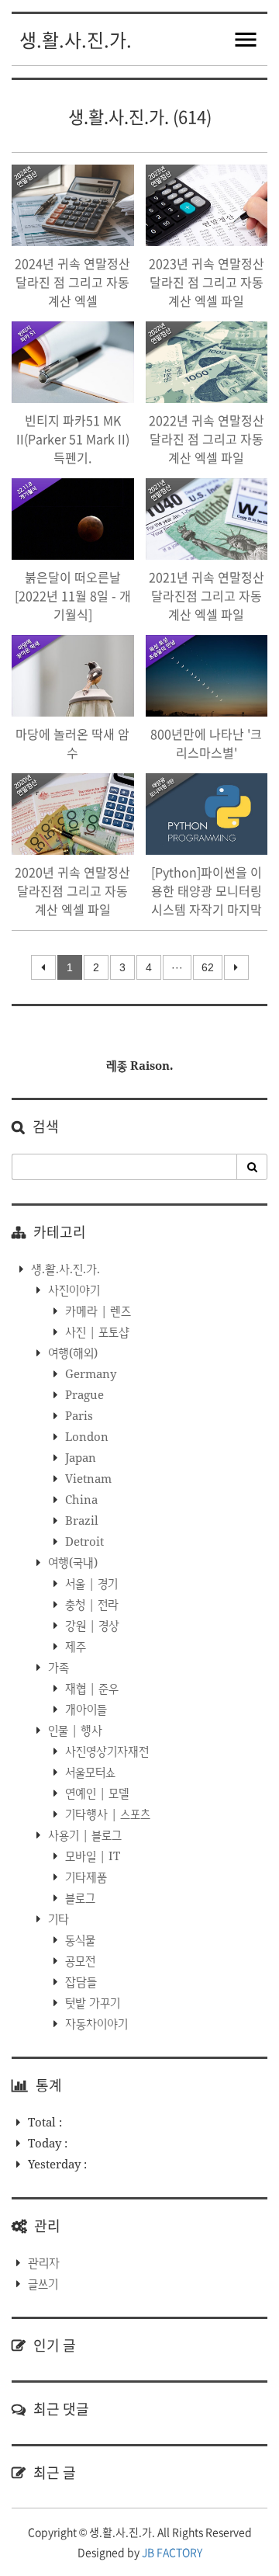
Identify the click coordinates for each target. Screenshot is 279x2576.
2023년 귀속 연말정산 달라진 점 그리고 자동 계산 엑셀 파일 (207, 282)
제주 (74, 1646)
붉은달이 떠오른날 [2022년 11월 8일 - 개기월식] (73, 595)
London (85, 1436)
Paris (77, 1415)
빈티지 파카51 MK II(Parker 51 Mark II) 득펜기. (73, 439)
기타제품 (84, 1876)
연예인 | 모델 (96, 1793)
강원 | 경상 (91, 1625)
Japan (79, 1457)
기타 (57, 1918)
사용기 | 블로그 (83, 1835)
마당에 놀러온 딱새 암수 (72, 743)
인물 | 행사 (74, 1730)
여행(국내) (71, 1562)
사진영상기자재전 (105, 1751)
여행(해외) (71, 1352)
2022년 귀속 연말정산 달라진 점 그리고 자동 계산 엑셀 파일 (207, 439)
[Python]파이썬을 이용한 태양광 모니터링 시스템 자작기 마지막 (207, 890)
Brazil (80, 1520)
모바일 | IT (91, 1856)
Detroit (83, 1541)
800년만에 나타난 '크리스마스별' (206, 743)
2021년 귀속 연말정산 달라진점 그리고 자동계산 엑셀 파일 (207, 595)
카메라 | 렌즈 (96, 1311)
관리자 (44, 2262)
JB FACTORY (172, 2552)
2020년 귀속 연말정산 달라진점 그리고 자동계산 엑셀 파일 (72, 890)
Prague (83, 1394)
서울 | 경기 (90, 1583)
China (80, 1499)
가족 (57, 1667)
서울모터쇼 (89, 1772)
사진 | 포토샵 (96, 1331)
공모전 (79, 1960)
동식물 (79, 1939)
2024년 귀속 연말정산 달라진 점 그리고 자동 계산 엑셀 (72, 282)
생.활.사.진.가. (76, 40)
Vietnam (87, 1478)
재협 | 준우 (90, 1688)
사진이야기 (72, 1290)
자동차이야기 (95, 2023)
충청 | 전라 (90, 1604)
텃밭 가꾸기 (91, 2002)
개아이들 (84, 1709)
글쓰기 (43, 2283)
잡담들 (79, 1981)
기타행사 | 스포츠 (106, 1814)
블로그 (79, 1897)
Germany (89, 1373)
